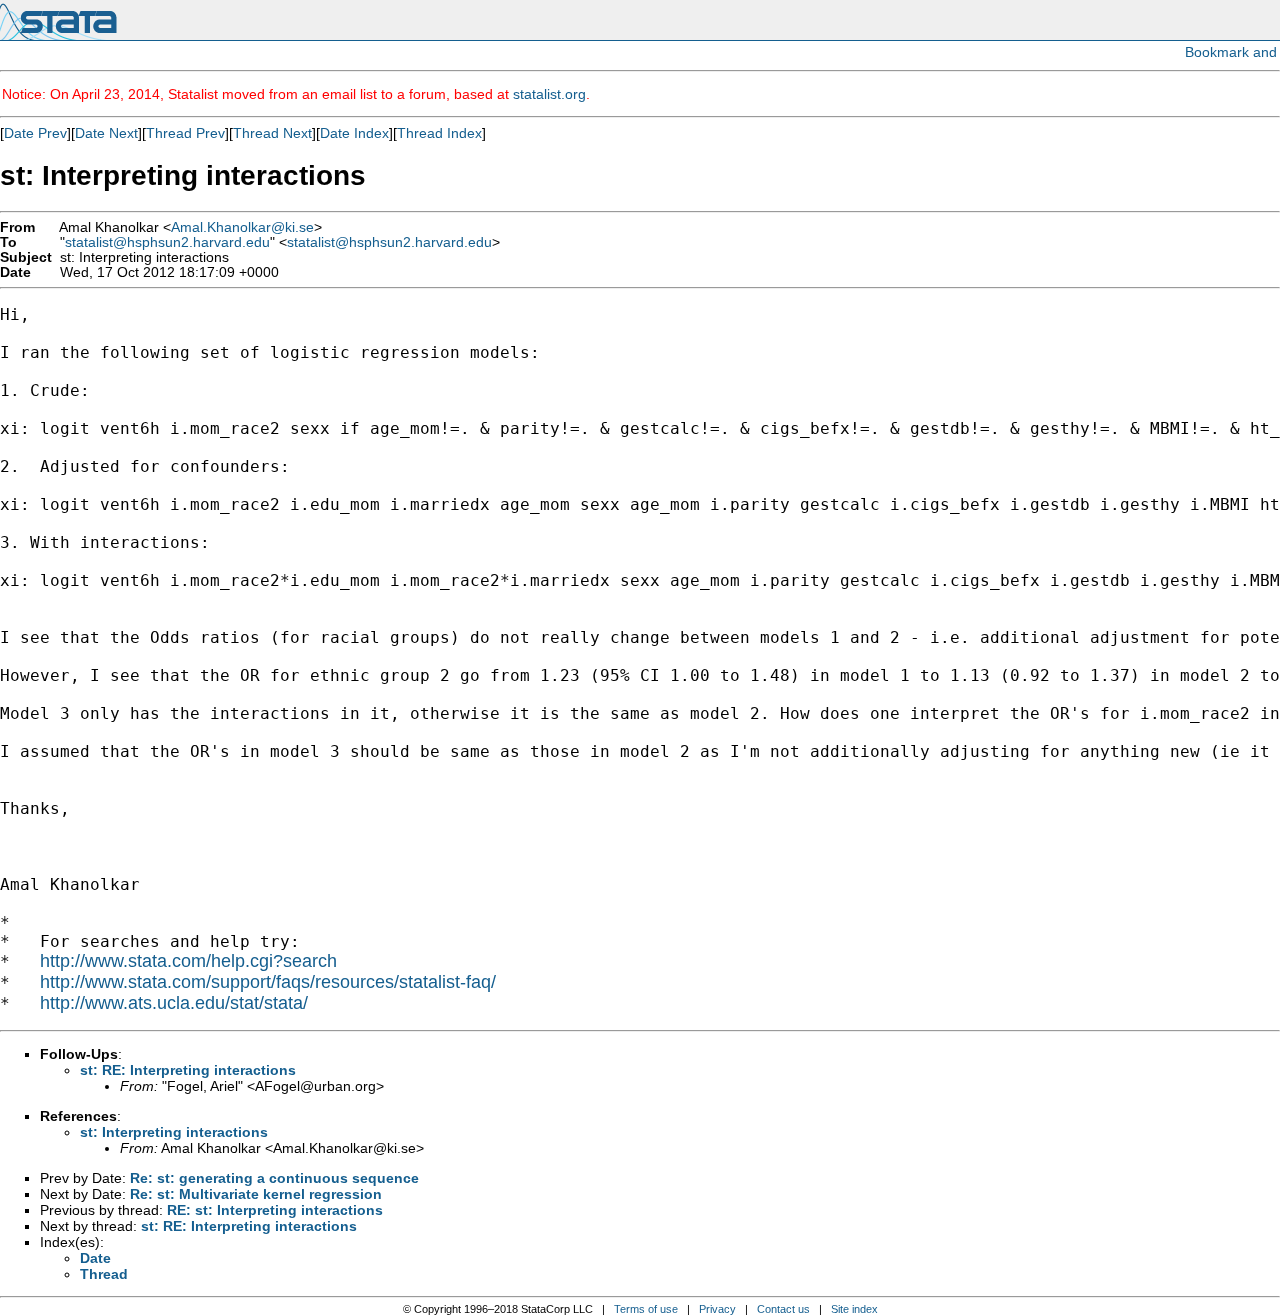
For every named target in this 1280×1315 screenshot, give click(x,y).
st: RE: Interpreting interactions (188, 1070)
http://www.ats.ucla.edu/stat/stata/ (174, 1003)
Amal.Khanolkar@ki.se (242, 227)
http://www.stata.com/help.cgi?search (188, 961)
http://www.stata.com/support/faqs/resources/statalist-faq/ (268, 982)
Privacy (717, 1309)
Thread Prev (185, 133)
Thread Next (272, 133)
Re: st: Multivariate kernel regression (256, 1194)
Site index (854, 1309)
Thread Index (439, 133)
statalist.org (549, 94)
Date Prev (35, 133)
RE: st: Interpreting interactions (275, 1210)
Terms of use (646, 1309)
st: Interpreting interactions (174, 1132)
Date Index (354, 133)
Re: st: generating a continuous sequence (274, 1178)
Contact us (783, 1309)
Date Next (106, 133)
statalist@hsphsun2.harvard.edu (167, 242)
